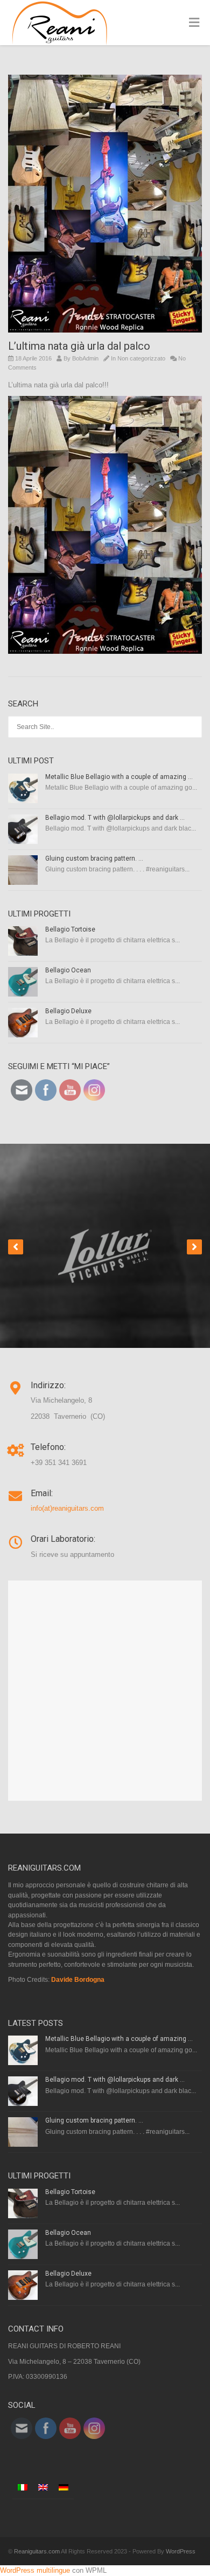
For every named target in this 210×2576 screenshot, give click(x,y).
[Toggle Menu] (194, 23)
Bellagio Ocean (68, 970)
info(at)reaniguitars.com (67, 1508)
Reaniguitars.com (37, 2551)
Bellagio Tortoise (70, 929)
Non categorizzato (141, 358)
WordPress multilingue (35, 2570)
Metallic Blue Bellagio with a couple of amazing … (119, 777)
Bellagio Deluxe (68, 1011)
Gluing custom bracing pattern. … (94, 858)
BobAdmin (85, 358)
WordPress (181, 2551)
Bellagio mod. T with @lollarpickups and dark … (115, 818)
